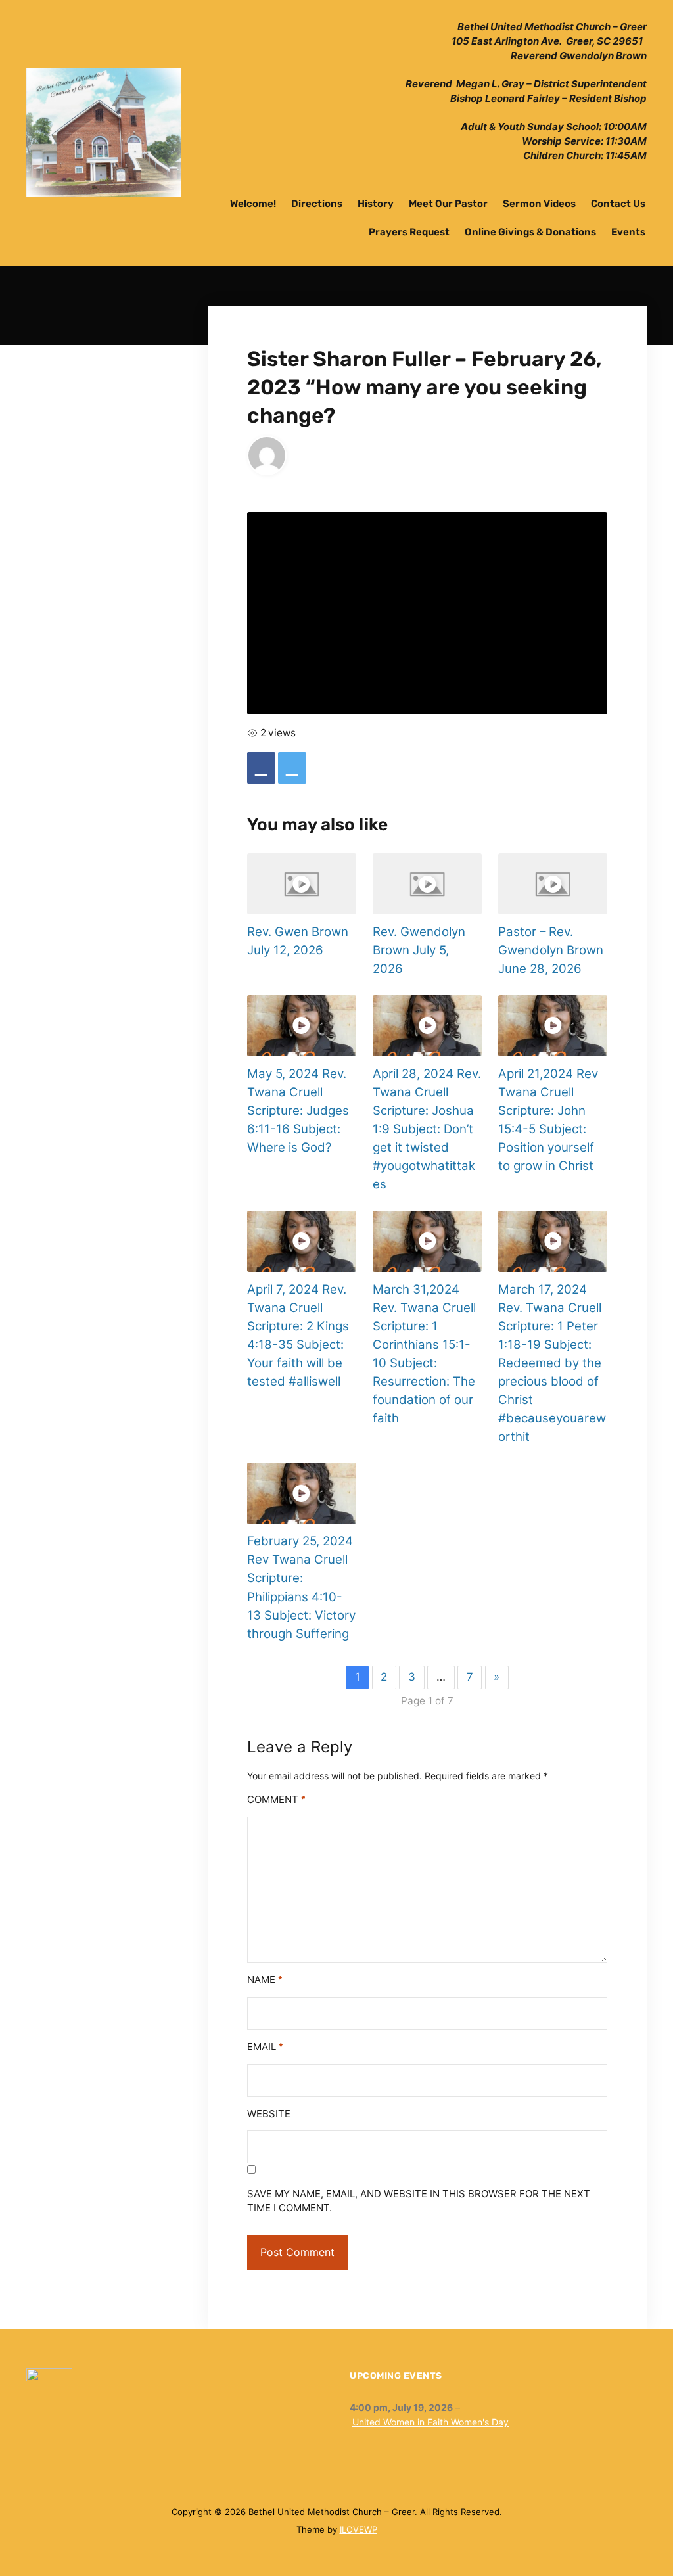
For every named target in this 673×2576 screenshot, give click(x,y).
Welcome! (253, 204)
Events (628, 232)
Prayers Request (409, 232)
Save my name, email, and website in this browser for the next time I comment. (419, 2201)
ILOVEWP (359, 2529)
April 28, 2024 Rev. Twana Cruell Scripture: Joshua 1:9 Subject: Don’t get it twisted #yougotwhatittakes (427, 1129)
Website (269, 2114)
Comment (276, 1799)
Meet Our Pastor (448, 204)
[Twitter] (292, 768)
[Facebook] (261, 768)
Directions (317, 204)
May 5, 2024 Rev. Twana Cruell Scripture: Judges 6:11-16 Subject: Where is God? (298, 1111)
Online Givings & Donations (530, 232)
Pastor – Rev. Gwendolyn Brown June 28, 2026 (551, 950)
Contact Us (618, 204)
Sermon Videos (539, 204)
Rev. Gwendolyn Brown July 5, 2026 (419, 950)
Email (265, 2047)
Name (265, 1979)
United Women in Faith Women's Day (430, 2422)
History (376, 204)
